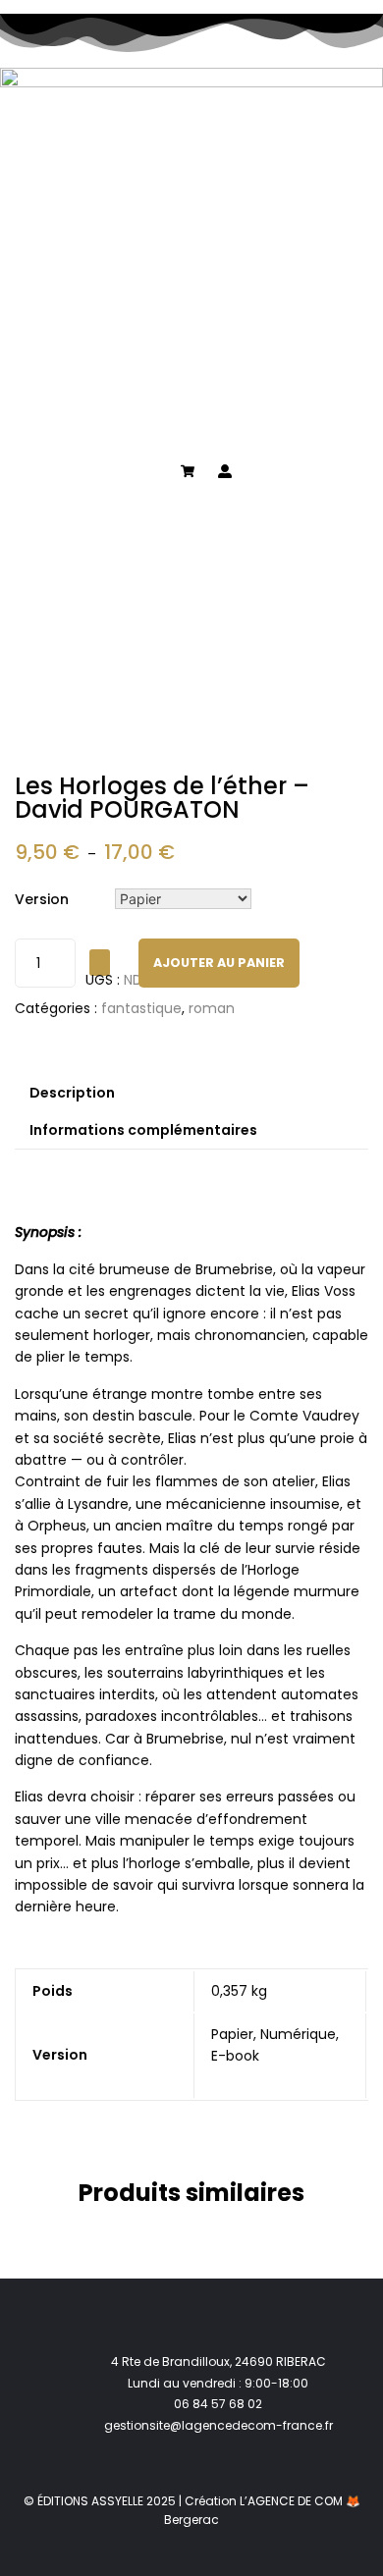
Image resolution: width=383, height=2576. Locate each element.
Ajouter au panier (219, 963)
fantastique (141, 1008)
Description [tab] (72, 1093)
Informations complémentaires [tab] (143, 1130)
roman (212, 1008)
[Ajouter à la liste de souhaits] (100, 963)
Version (42, 899)
